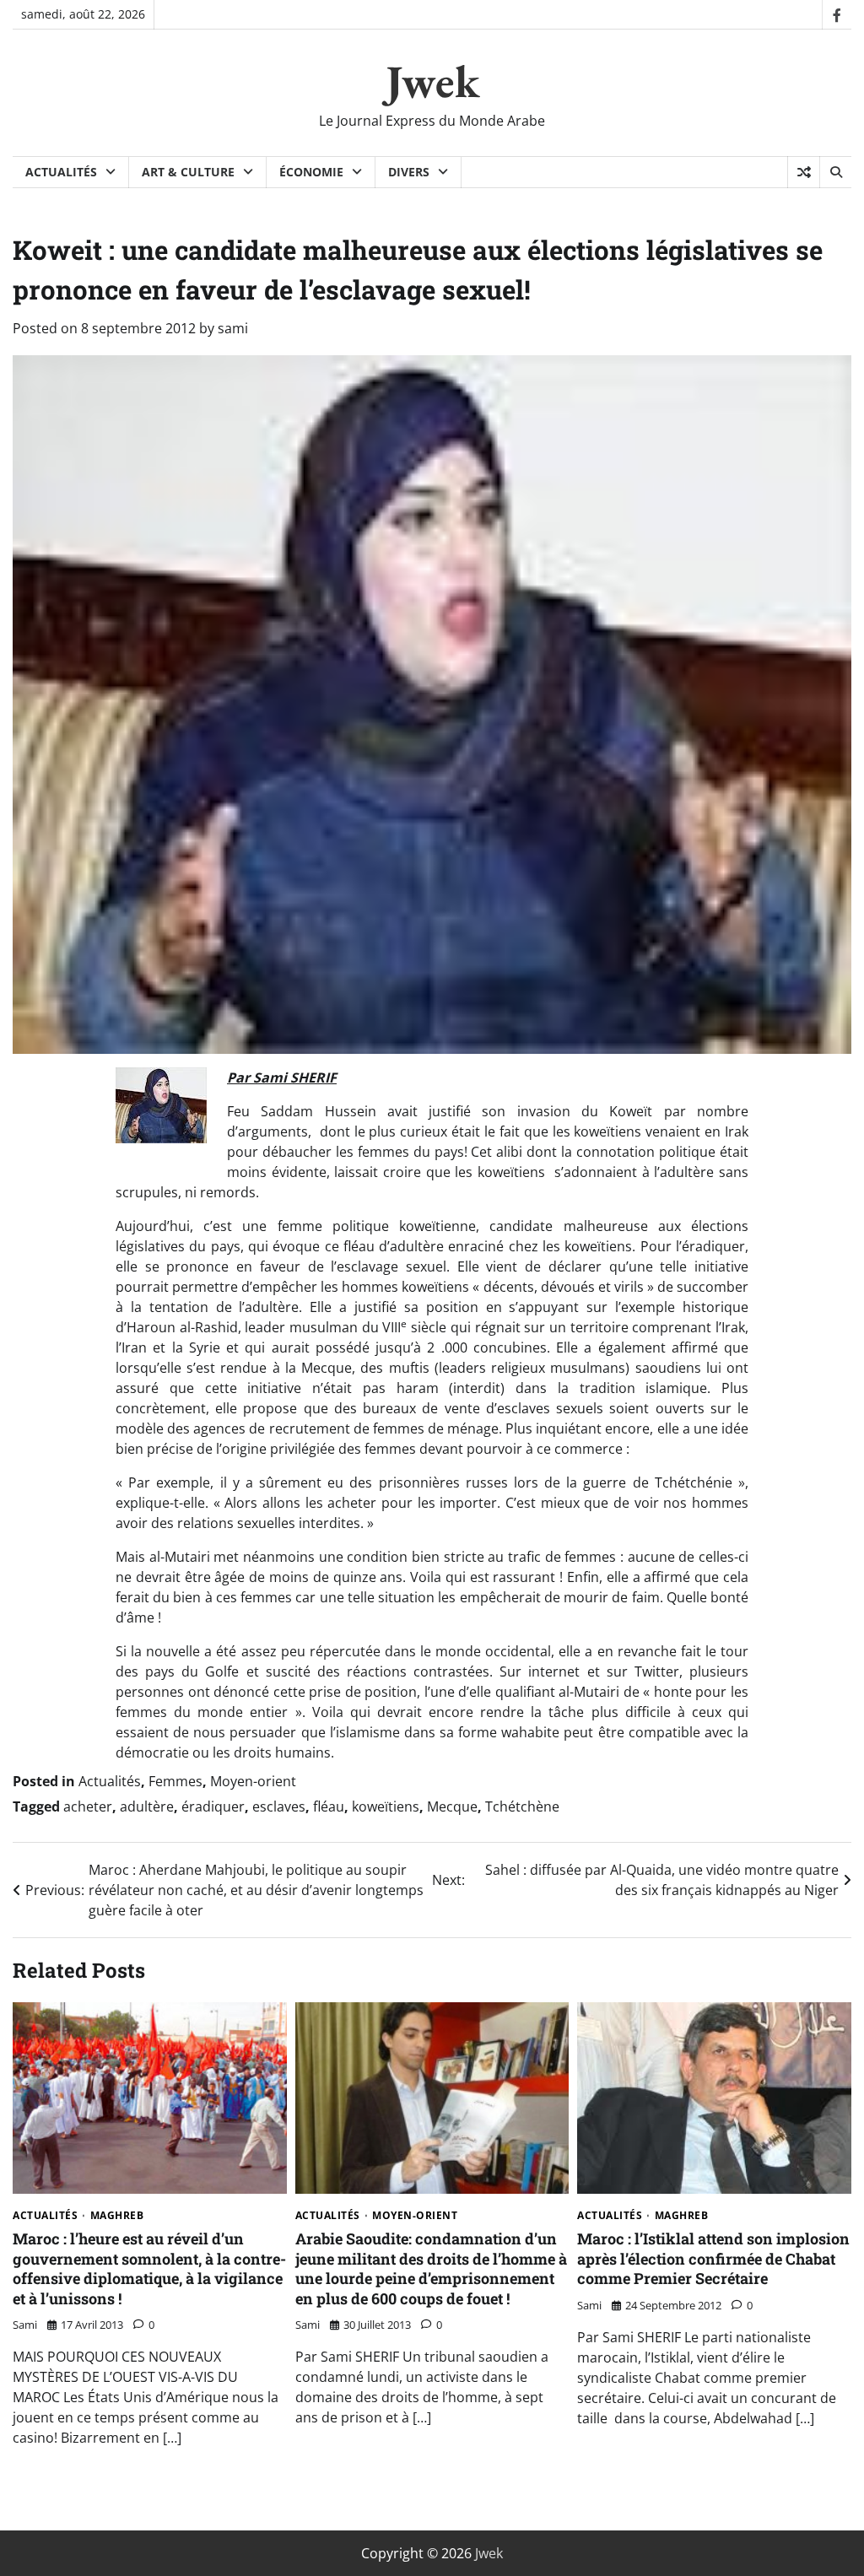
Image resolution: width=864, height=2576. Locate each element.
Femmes (175, 1781)
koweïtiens (386, 1806)
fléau (329, 1806)
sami (233, 328)
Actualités (61, 172)
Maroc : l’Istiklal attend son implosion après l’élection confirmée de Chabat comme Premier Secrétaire (713, 2258)
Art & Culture (188, 172)
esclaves (279, 1806)
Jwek (432, 81)
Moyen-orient (253, 1781)
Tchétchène (522, 1806)
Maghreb (117, 2216)
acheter (88, 1806)
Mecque (452, 1806)
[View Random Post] (804, 172)
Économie (311, 172)
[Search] (835, 172)
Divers (409, 172)
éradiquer (213, 1806)
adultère (147, 1806)
